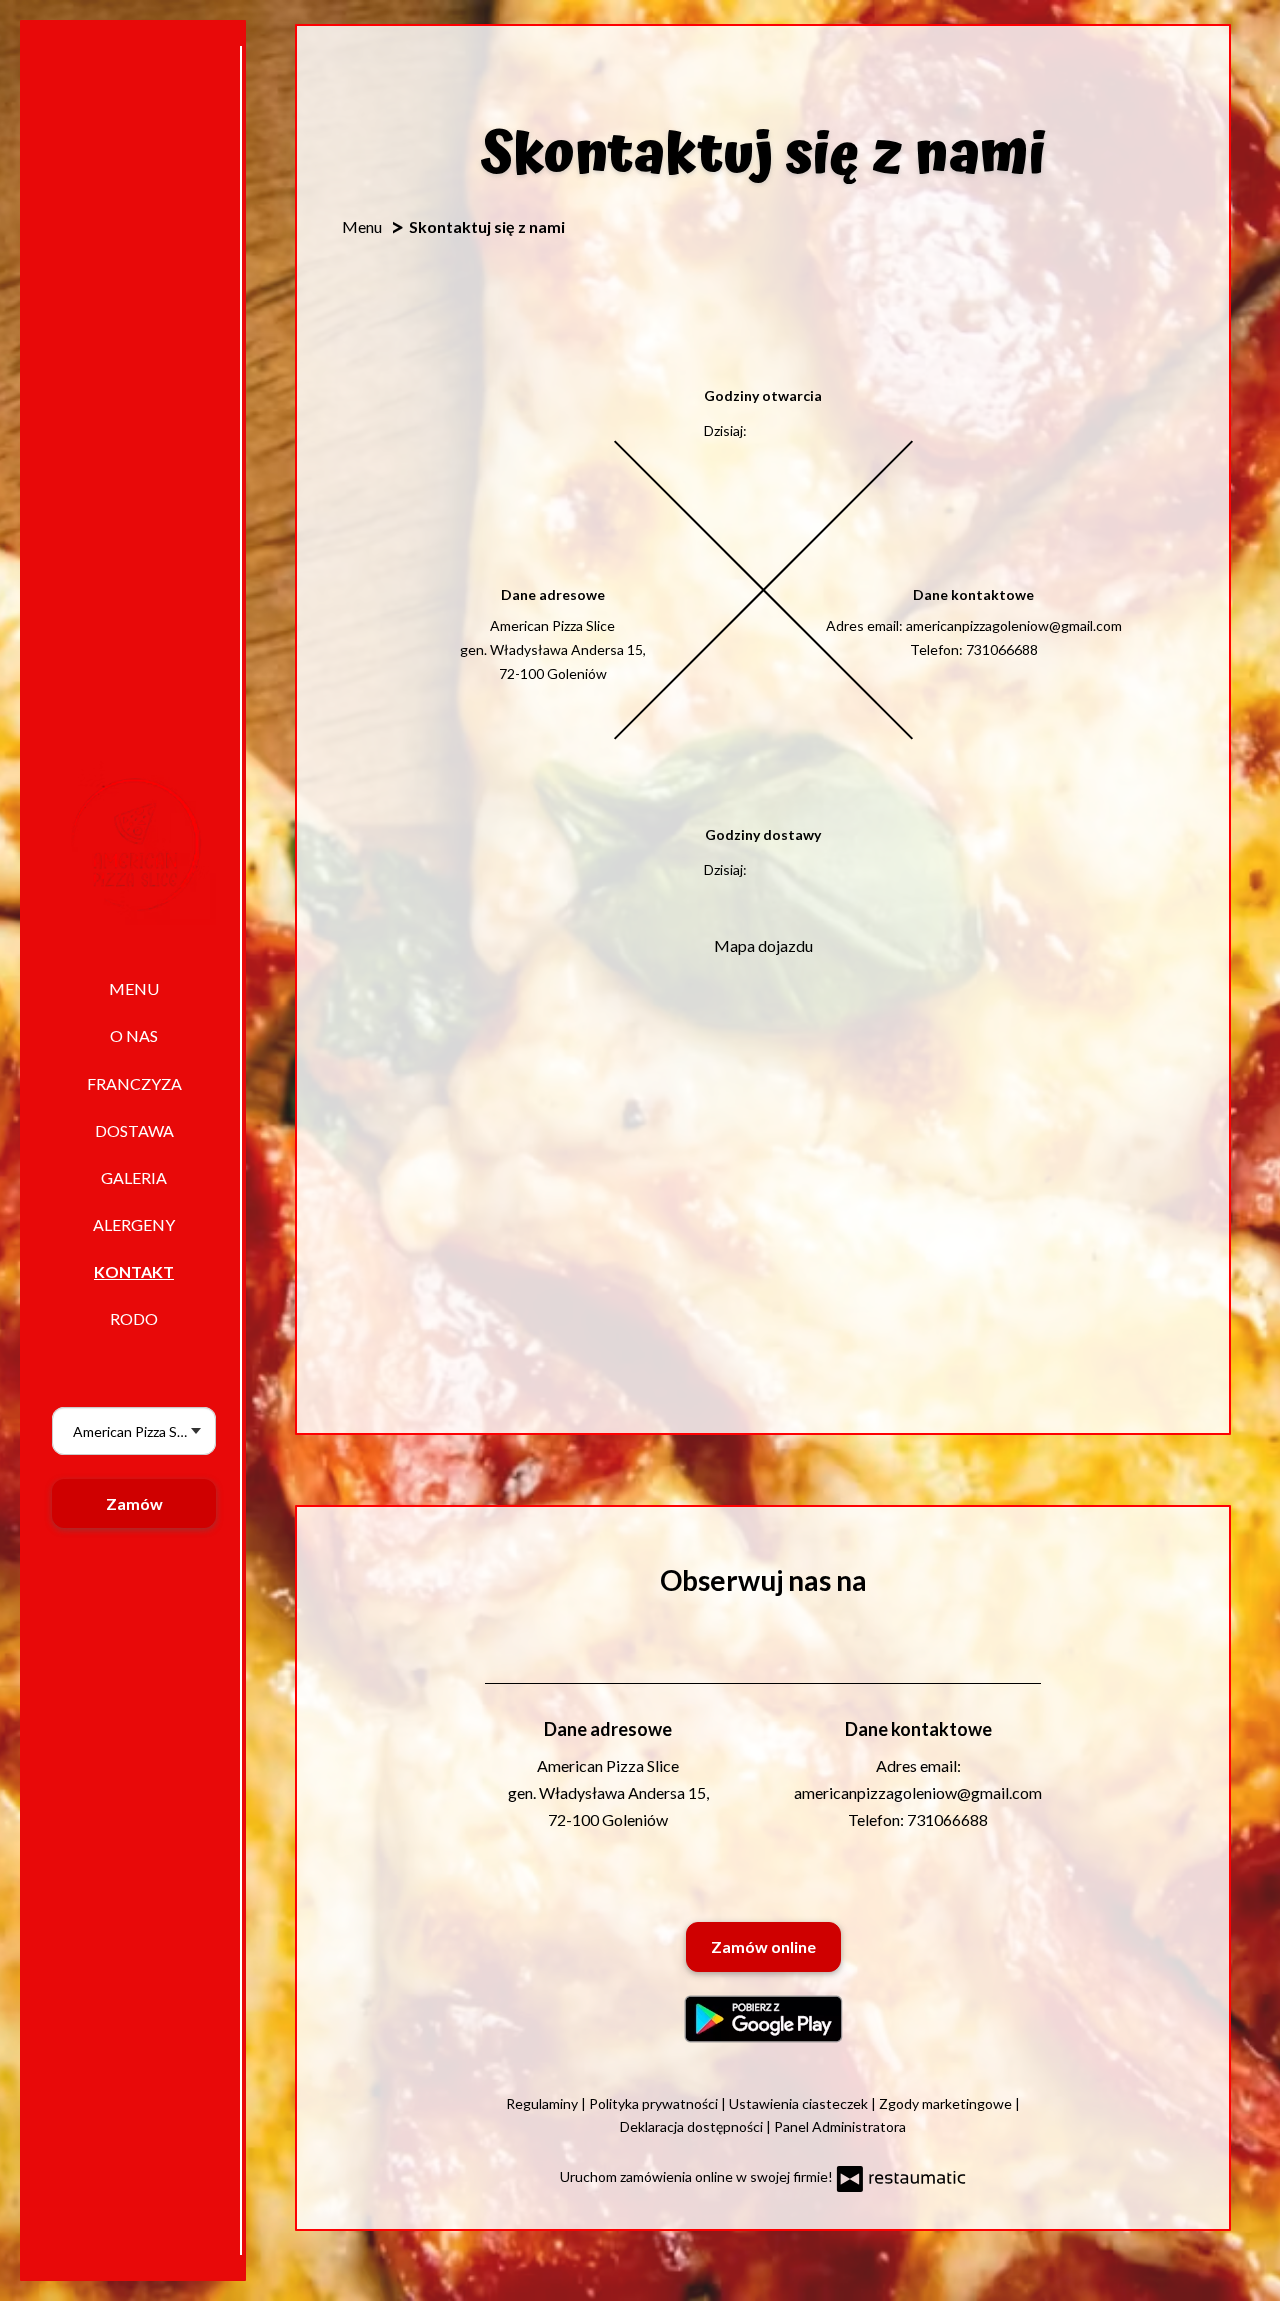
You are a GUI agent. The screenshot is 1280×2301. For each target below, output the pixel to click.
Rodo (134, 1318)
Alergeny (134, 1224)
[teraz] (779, 431)
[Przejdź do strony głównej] (134, 843)
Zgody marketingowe (947, 2103)
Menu (134, 988)
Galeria (134, 1177)
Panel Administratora (840, 2126)
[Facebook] (761, 1626)
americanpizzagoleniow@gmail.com (1014, 625)
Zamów (134, 1503)
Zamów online (763, 1946)
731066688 (1002, 649)
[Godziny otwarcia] (807, 431)
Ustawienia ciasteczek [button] (800, 2103)
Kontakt (134, 1271)
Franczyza (134, 1083)
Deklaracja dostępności (693, 2126)
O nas (134, 1035)
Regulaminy (543, 2103)
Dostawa (134, 1130)
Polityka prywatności (655, 2103)
